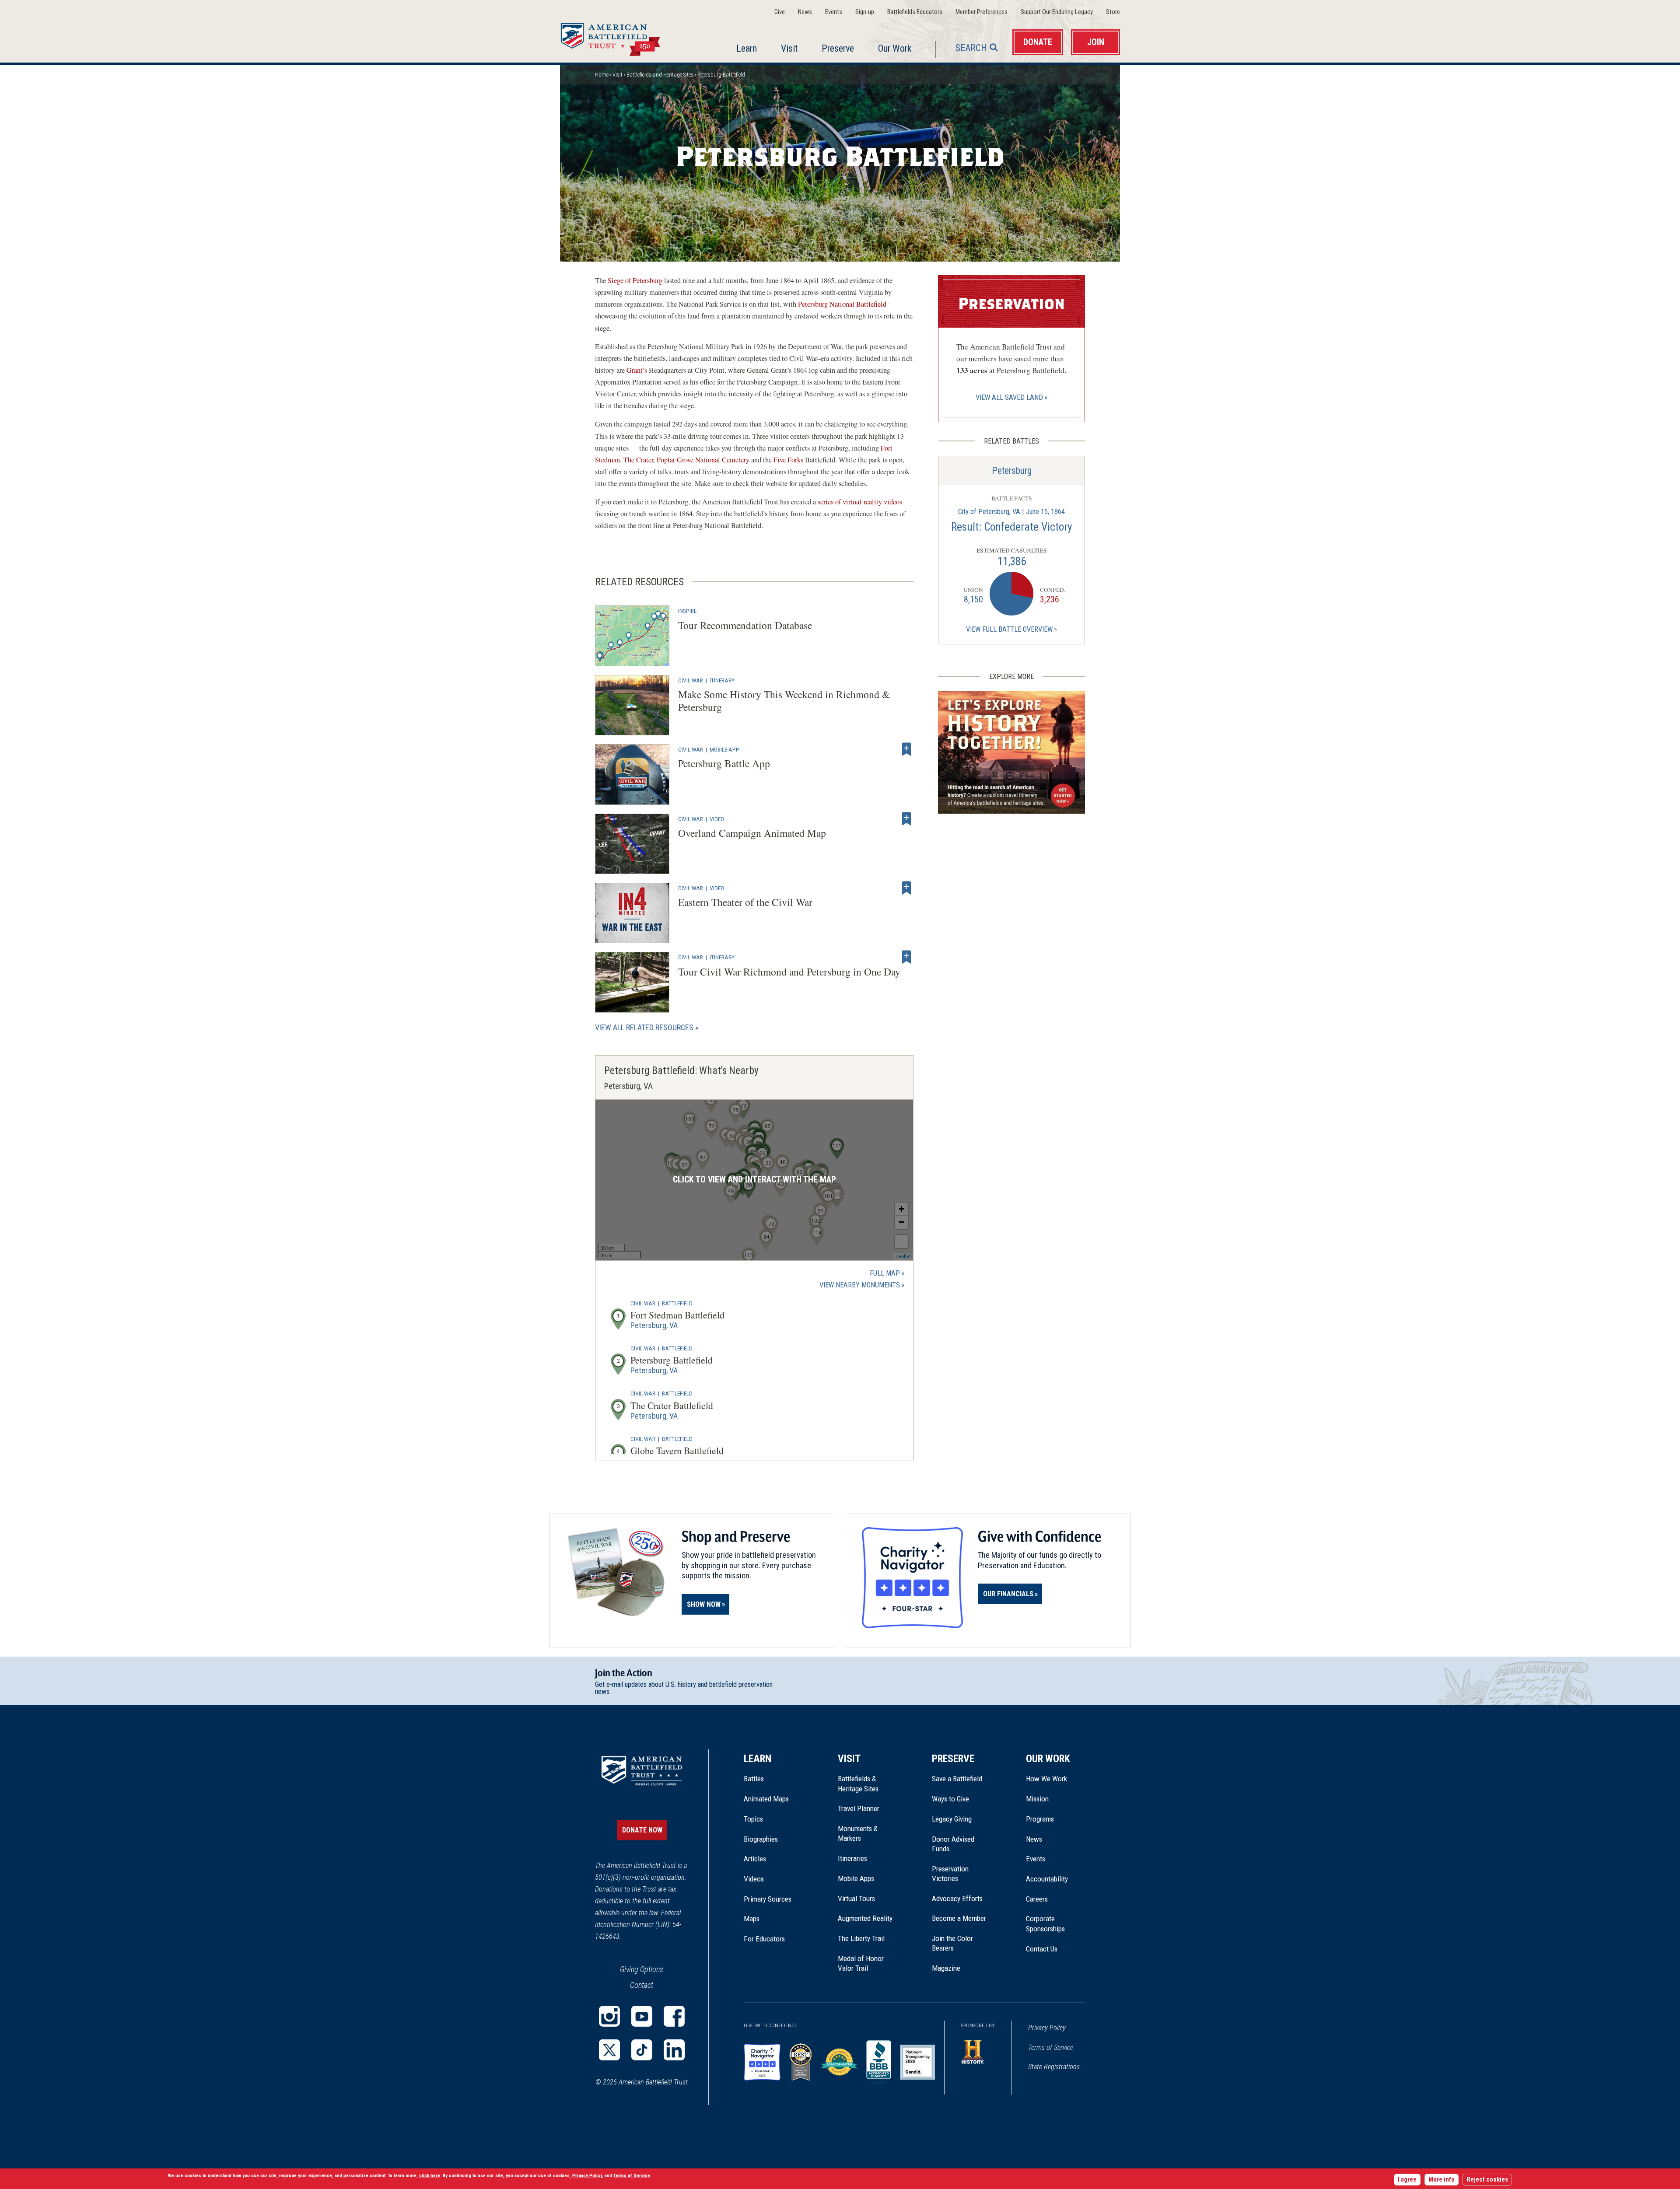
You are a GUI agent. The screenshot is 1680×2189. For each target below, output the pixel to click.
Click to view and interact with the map (754, 1180)
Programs (1040, 1819)
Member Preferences (982, 12)
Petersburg (1012, 470)
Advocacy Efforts (957, 1899)
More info (1442, 2180)
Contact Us (1042, 1949)
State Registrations (1054, 2067)
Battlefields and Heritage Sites (660, 75)
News (805, 12)
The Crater (638, 460)
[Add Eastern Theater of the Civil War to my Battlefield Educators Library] (906, 888)
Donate (1038, 42)
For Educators (764, 1939)
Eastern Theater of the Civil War (745, 902)
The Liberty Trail (867, 1938)
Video (717, 819)
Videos (754, 1879)
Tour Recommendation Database (745, 625)
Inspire (687, 611)
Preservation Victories (950, 1874)
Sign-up (865, 12)
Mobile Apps (856, 1878)
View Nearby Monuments (862, 1286)
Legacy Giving (961, 1819)
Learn (747, 48)
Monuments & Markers (858, 1833)
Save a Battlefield (957, 1779)
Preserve (838, 48)
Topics (753, 1819)
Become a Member (959, 1918)
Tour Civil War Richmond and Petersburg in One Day (789, 972)
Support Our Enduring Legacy (1057, 12)
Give (780, 12)
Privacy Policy (1047, 2028)
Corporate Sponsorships (1045, 1923)
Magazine (946, 1968)
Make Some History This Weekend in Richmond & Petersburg (784, 701)
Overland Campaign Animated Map (752, 833)
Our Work (895, 48)
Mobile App (724, 749)
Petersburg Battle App (724, 763)
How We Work (1046, 1779)
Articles (755, 1859)
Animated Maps (766, 1799)
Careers (1037, 1899)
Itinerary (722, 680)
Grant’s (637, 370)
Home (621, 37)
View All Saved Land (1009, 397)
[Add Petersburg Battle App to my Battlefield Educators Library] (906, 749)
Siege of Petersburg (635, 280)
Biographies (761, 1839)
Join (1096, 42)
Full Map (885, 1273)
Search (971, 48)
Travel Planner (859, 1808)
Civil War (691, 680)
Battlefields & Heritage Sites (858, 1783)
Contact (642, 1985)
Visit (789, 48)
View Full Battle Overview (1009, 629)
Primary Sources (768, 1899)
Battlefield (677, 1303)
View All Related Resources (644, 1027)
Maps (752, 1919)
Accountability (1047, 1879)
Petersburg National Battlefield (842, 304)
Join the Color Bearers (952, 1943)
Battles (754, 1779)
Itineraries (852, 1858)
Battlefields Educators (915, 12)
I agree (1407, 2180)
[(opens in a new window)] (609, 2016)
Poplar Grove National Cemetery (703, 460)
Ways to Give (950, 1799)
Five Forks (788, 460)
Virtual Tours (856, 1899)
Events (834, 12)
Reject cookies (1487, 2180)
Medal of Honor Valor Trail (865, 1964)
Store (1113, 12)
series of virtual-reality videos (860, 502)
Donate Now (642, 1830)
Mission (1037, 1799)
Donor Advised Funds (953, 1844)
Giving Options (642, 1969)
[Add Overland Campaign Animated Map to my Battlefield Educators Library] (906, 819)
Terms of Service (1051, 2047)
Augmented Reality (865, 1918)
